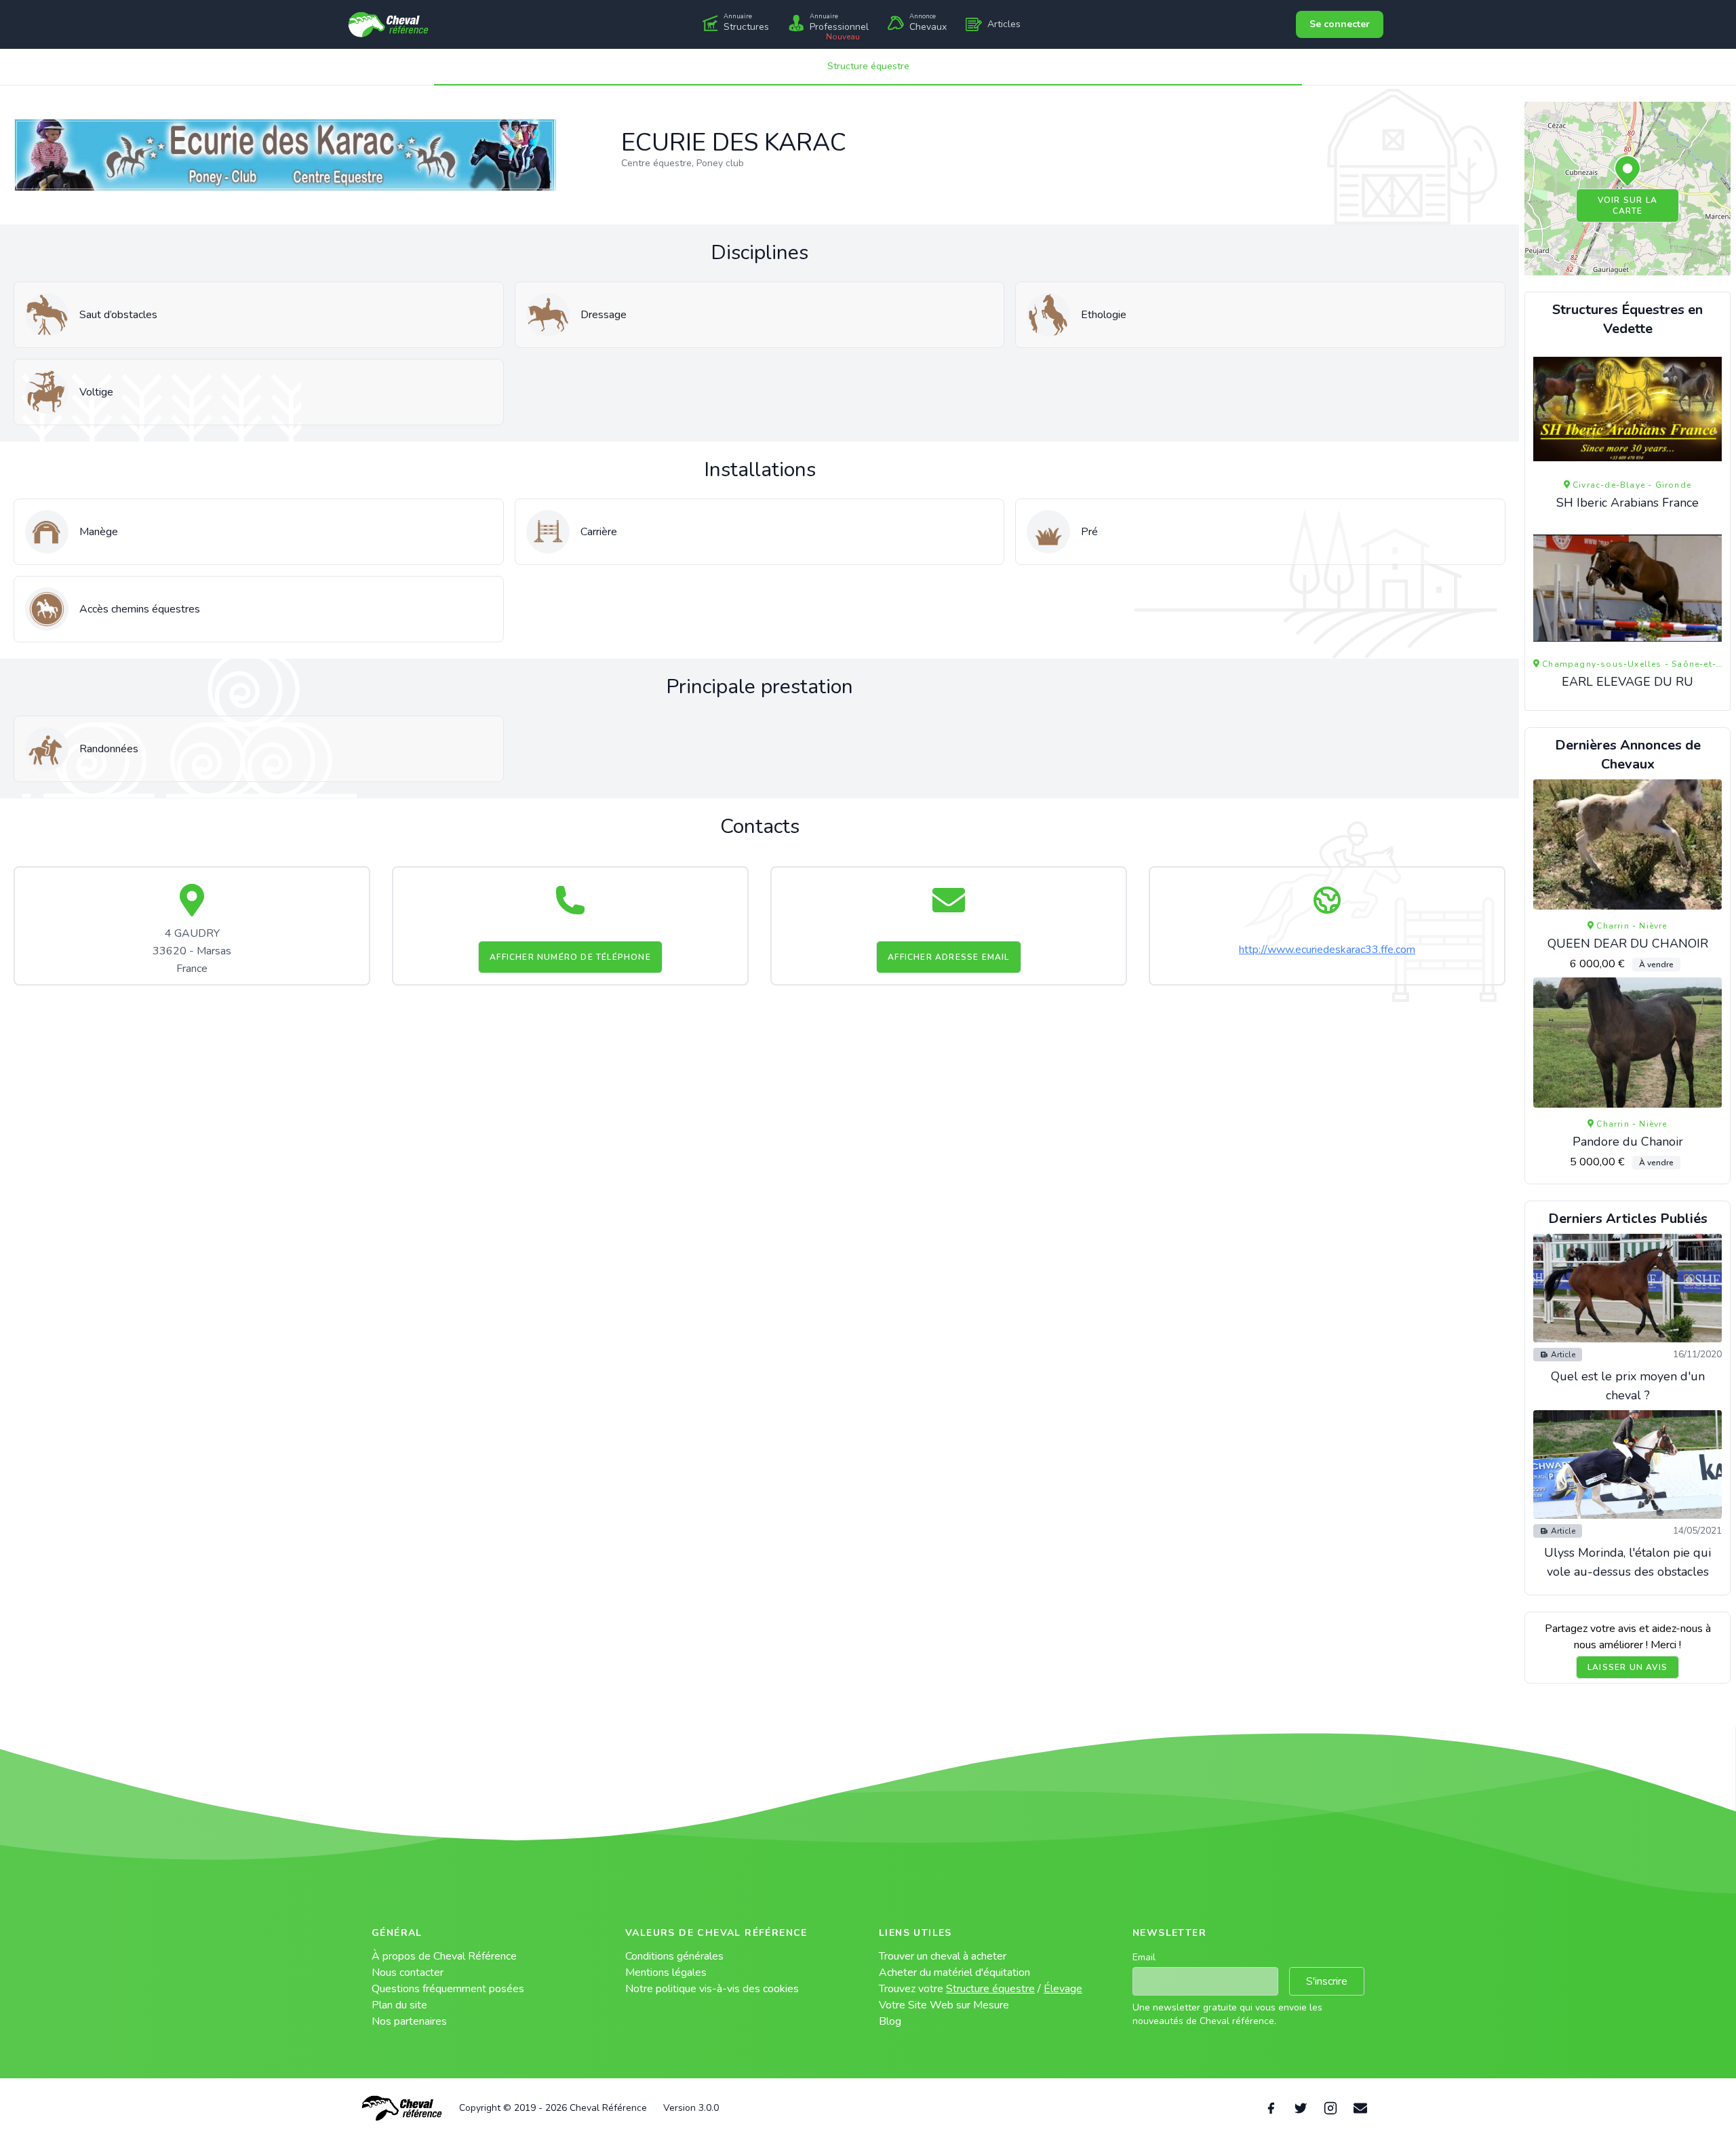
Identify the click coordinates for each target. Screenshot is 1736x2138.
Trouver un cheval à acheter (943, 1956)
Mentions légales (666, 1972)
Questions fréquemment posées (448, 1989)
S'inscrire (1327, 1981)
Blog (890, 2021)
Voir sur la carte (1627, 206)
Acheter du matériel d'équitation (954, 1972)
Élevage (1063, 1989)
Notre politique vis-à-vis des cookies (712, 1989)
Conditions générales (674, 1956)
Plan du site (399, 2005)
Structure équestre (868, 66)
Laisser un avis (1627, 1667)
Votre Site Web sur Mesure (944, 2005)
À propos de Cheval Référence (444, 1956)
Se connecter (1340, 24)
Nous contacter (408, 1972)
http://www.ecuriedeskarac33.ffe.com (1327, 950)
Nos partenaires (409, 2021)
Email (1144, 1957)
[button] (1627, 172)
